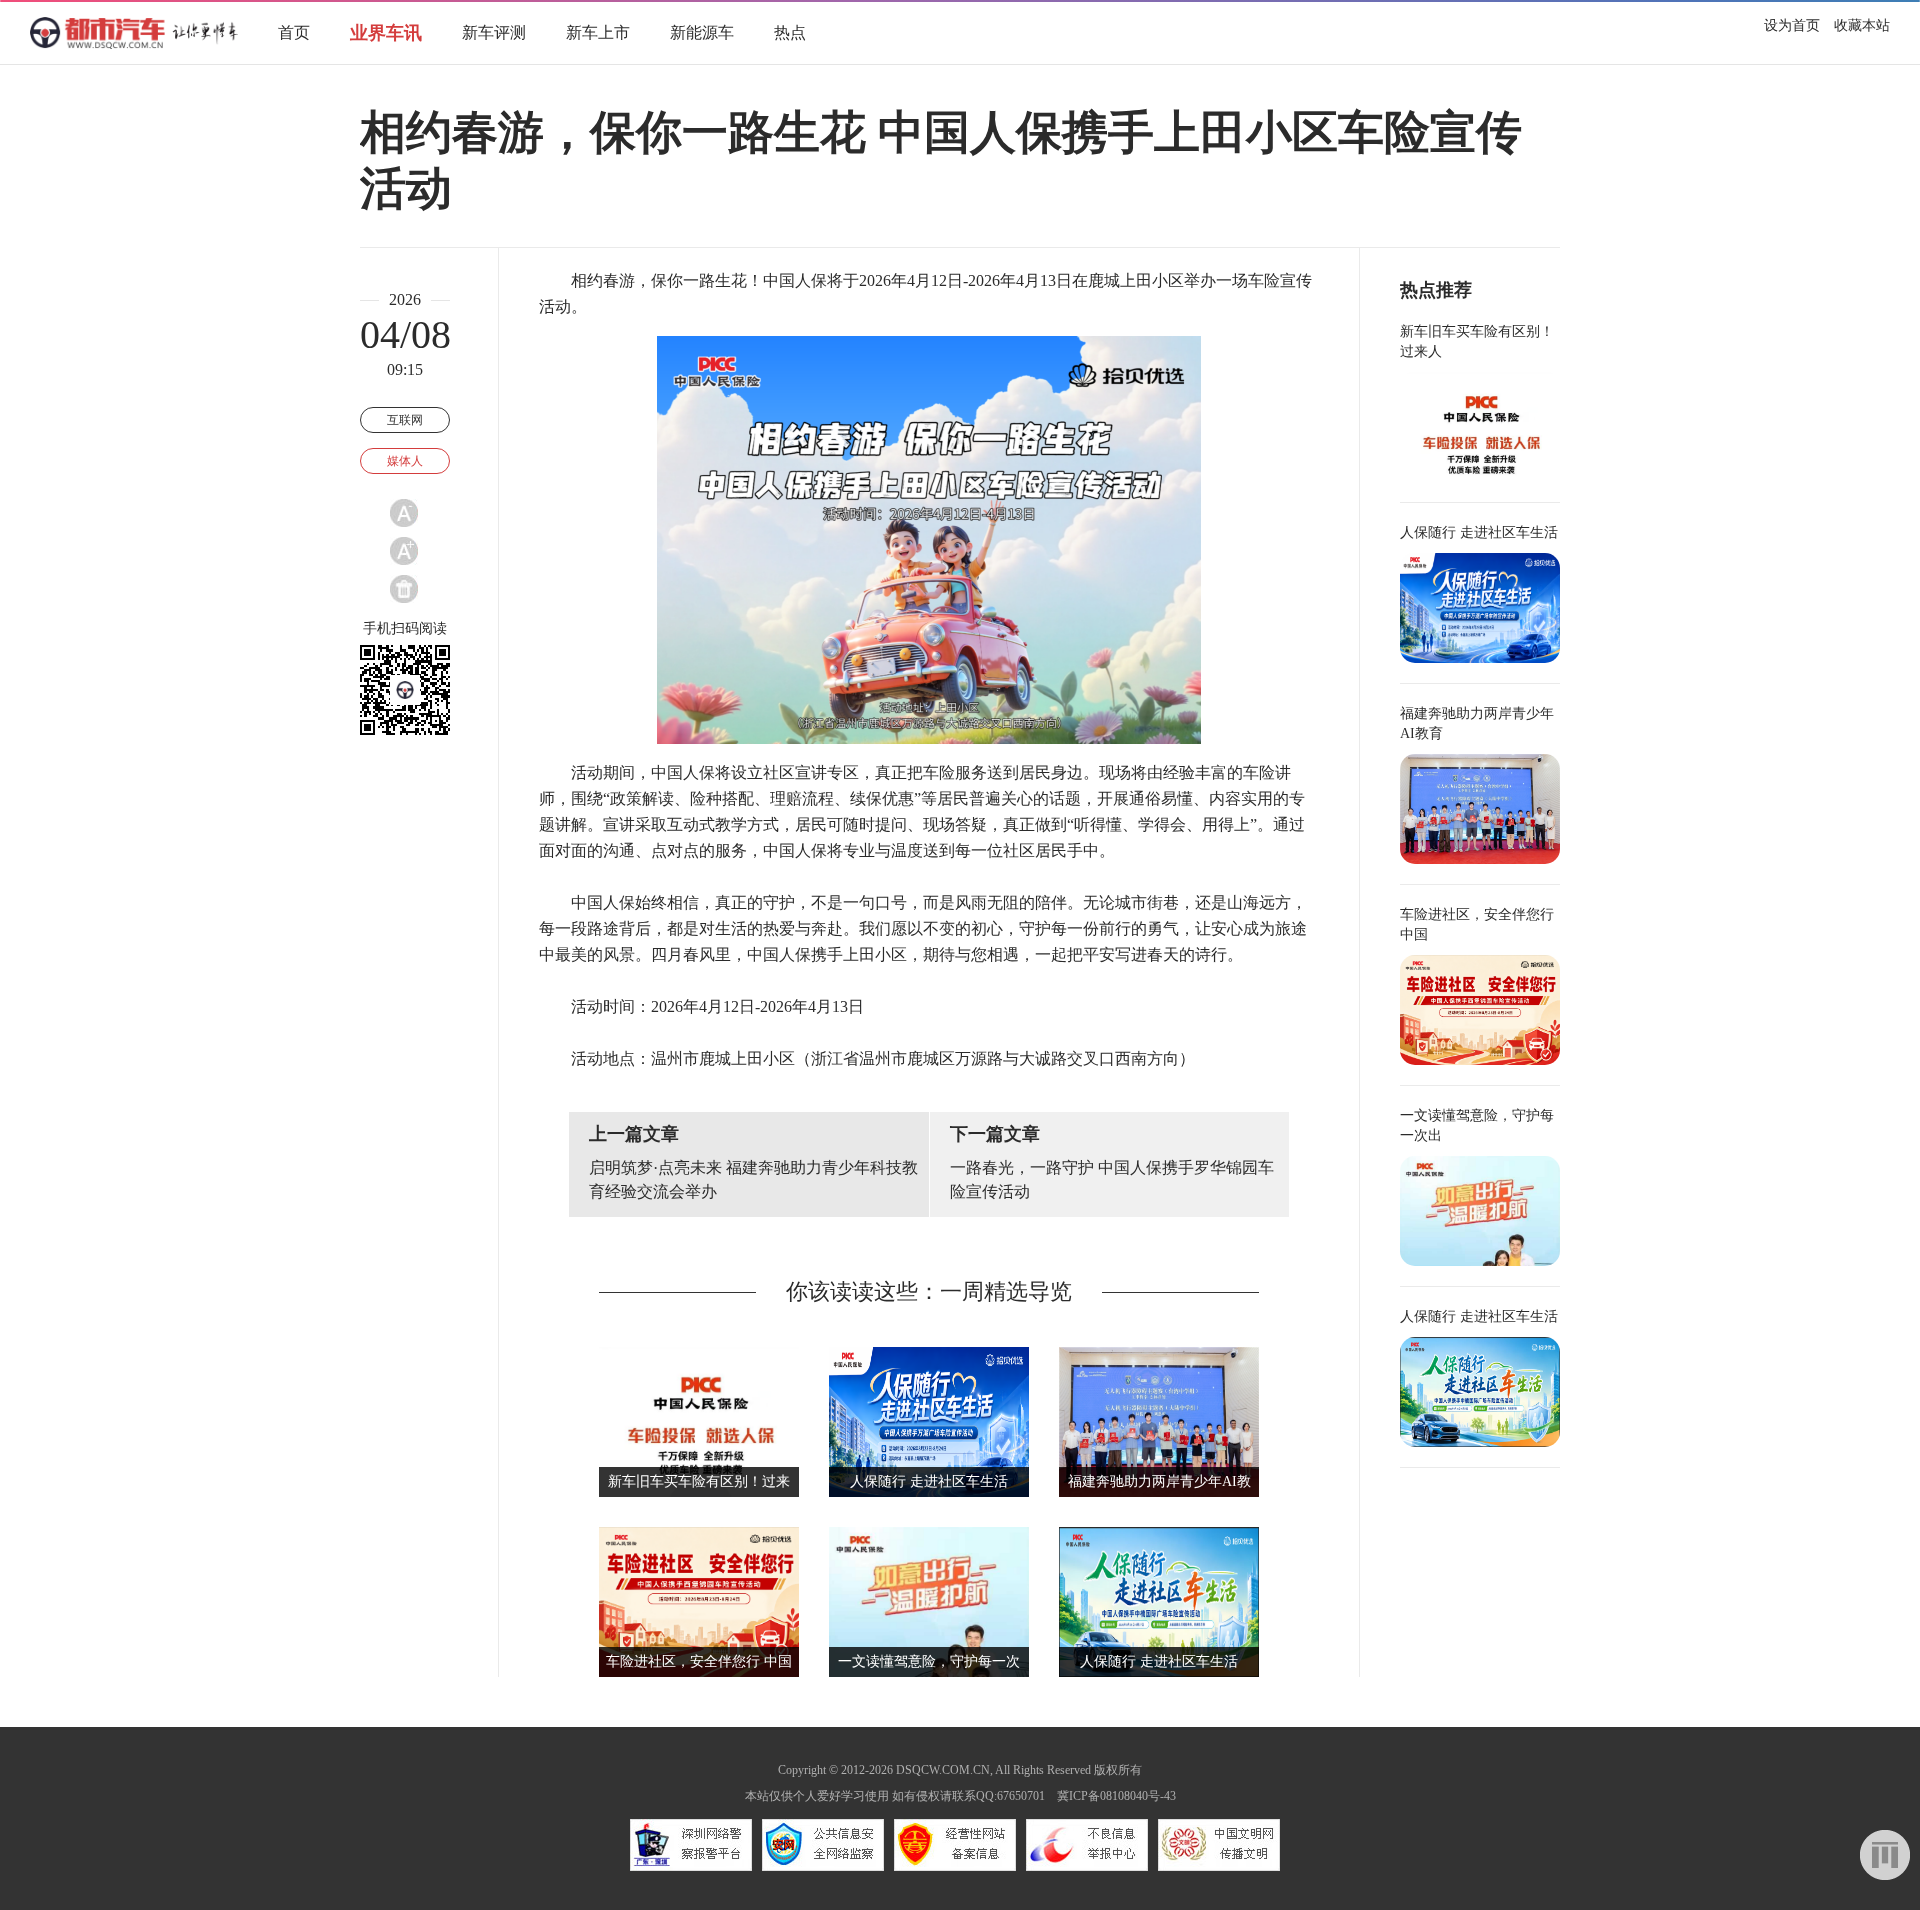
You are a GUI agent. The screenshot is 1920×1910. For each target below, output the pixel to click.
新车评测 (494, 32)
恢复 (404, 589)
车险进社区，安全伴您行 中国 (699, 1661)
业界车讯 (386, 33)
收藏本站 (1862, 25)
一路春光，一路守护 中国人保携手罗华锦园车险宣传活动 (1112, 1179)
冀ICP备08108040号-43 (1116, 1796)
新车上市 (598, 32)
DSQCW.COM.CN (943, 1770)
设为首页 (1792, 25)
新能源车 (702, 32)
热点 (790, 32)
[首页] (134, 44)
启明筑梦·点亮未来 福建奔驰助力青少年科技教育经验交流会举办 (753, 1179)
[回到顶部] (1885, 1855)
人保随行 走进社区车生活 (929, 1481)
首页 (294, 32)
